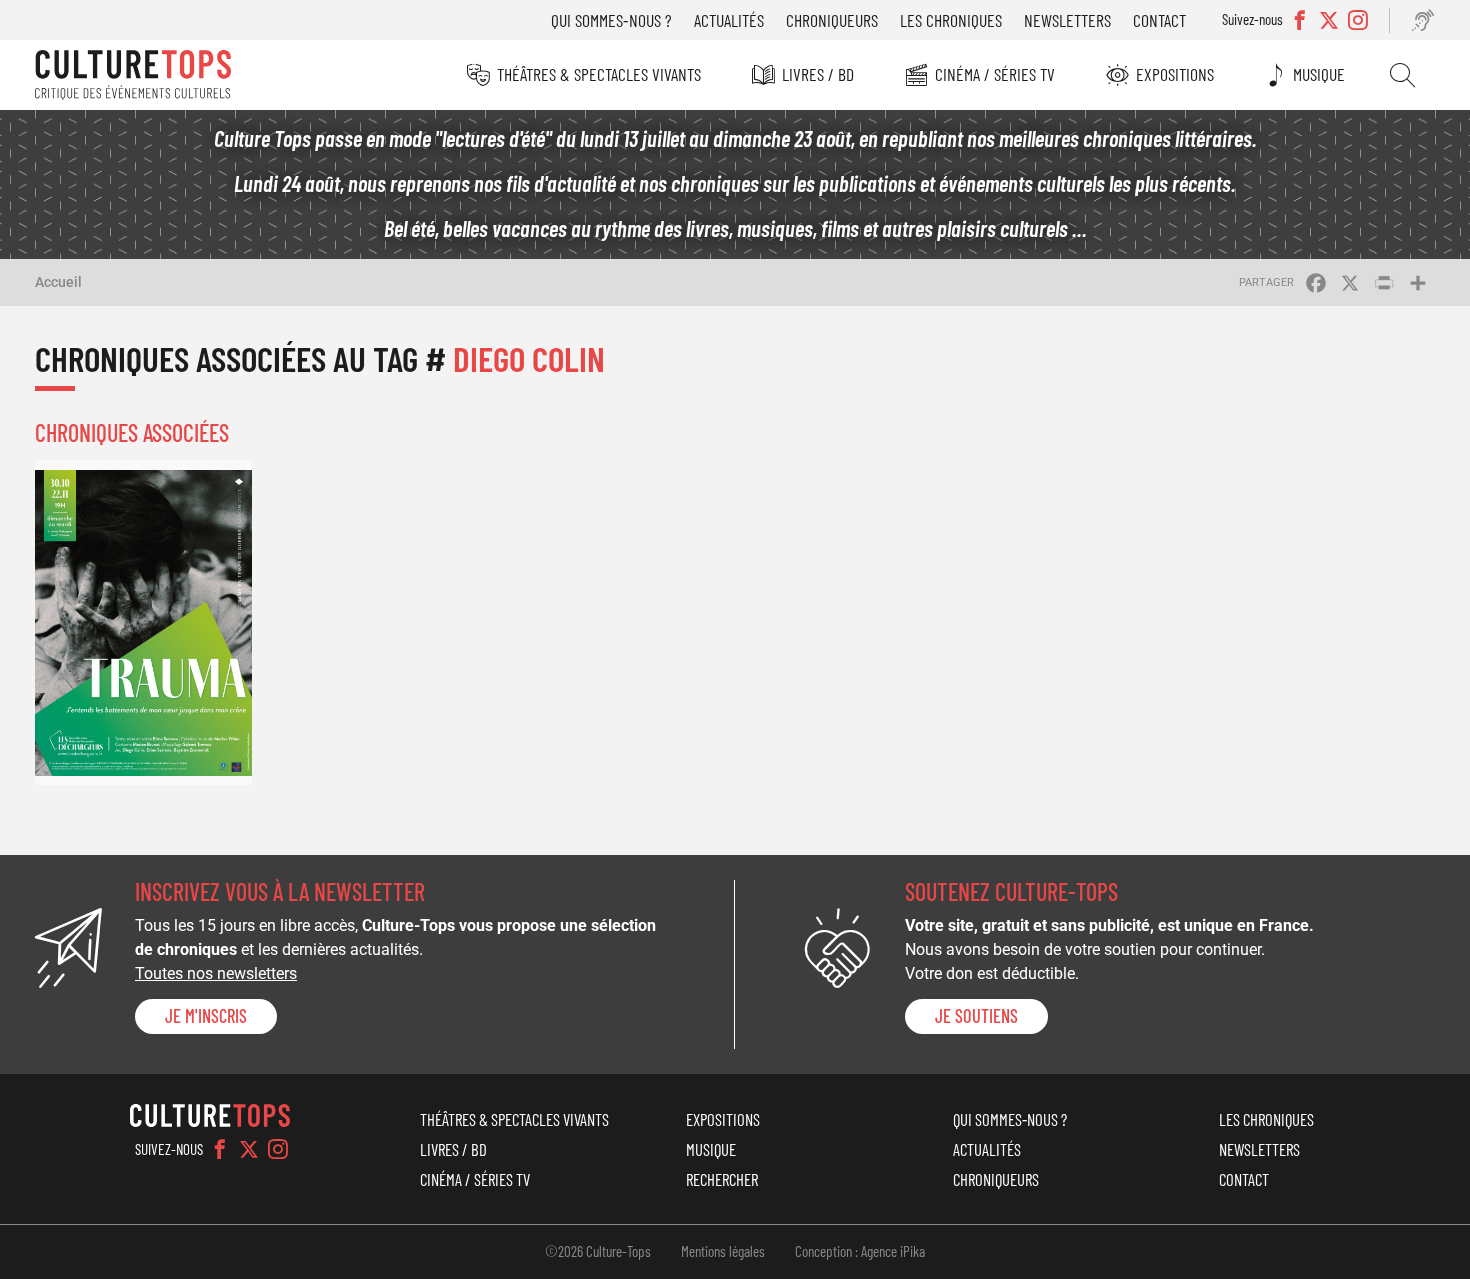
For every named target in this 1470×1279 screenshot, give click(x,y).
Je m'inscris (206, 1016)
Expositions (1175, 74)
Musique (1319, 74)
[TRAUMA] (143, 622)
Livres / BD (818, 74)
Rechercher (1402, 75)
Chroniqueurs (832, 20)
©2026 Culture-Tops (598, 1251)
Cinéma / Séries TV (995, 74)
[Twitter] (249, 1149)
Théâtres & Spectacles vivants (599, 74)
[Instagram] (278, 1149)
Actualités (729, 20)
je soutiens (976, 1016)
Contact (1159, 20)
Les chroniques (951, 20)
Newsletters (1067, 20)
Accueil (58, 282)
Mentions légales (723, 1251)
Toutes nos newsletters (216, 973)
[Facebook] (220, 1149)
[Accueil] (133, 75)
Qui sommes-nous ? (611, 20)
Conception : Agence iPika (860, 1251)
